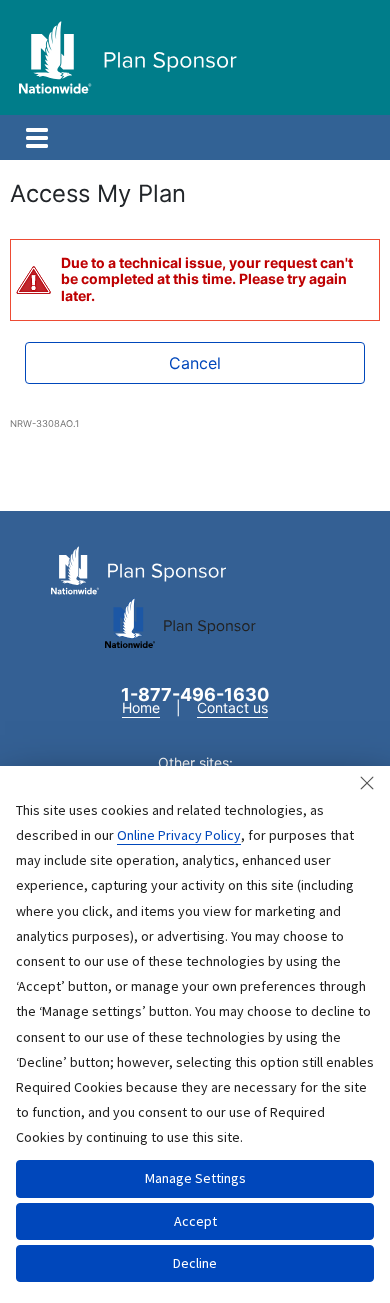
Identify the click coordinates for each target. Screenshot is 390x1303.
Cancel (195, 363)
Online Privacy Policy (179, 835)
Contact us (232, 707)
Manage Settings (195, 1178)
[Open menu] (37, 138)
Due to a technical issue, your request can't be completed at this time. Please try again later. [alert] (207, 280)
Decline (195, 1263)
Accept (195, 1221)
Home (141, 707)
